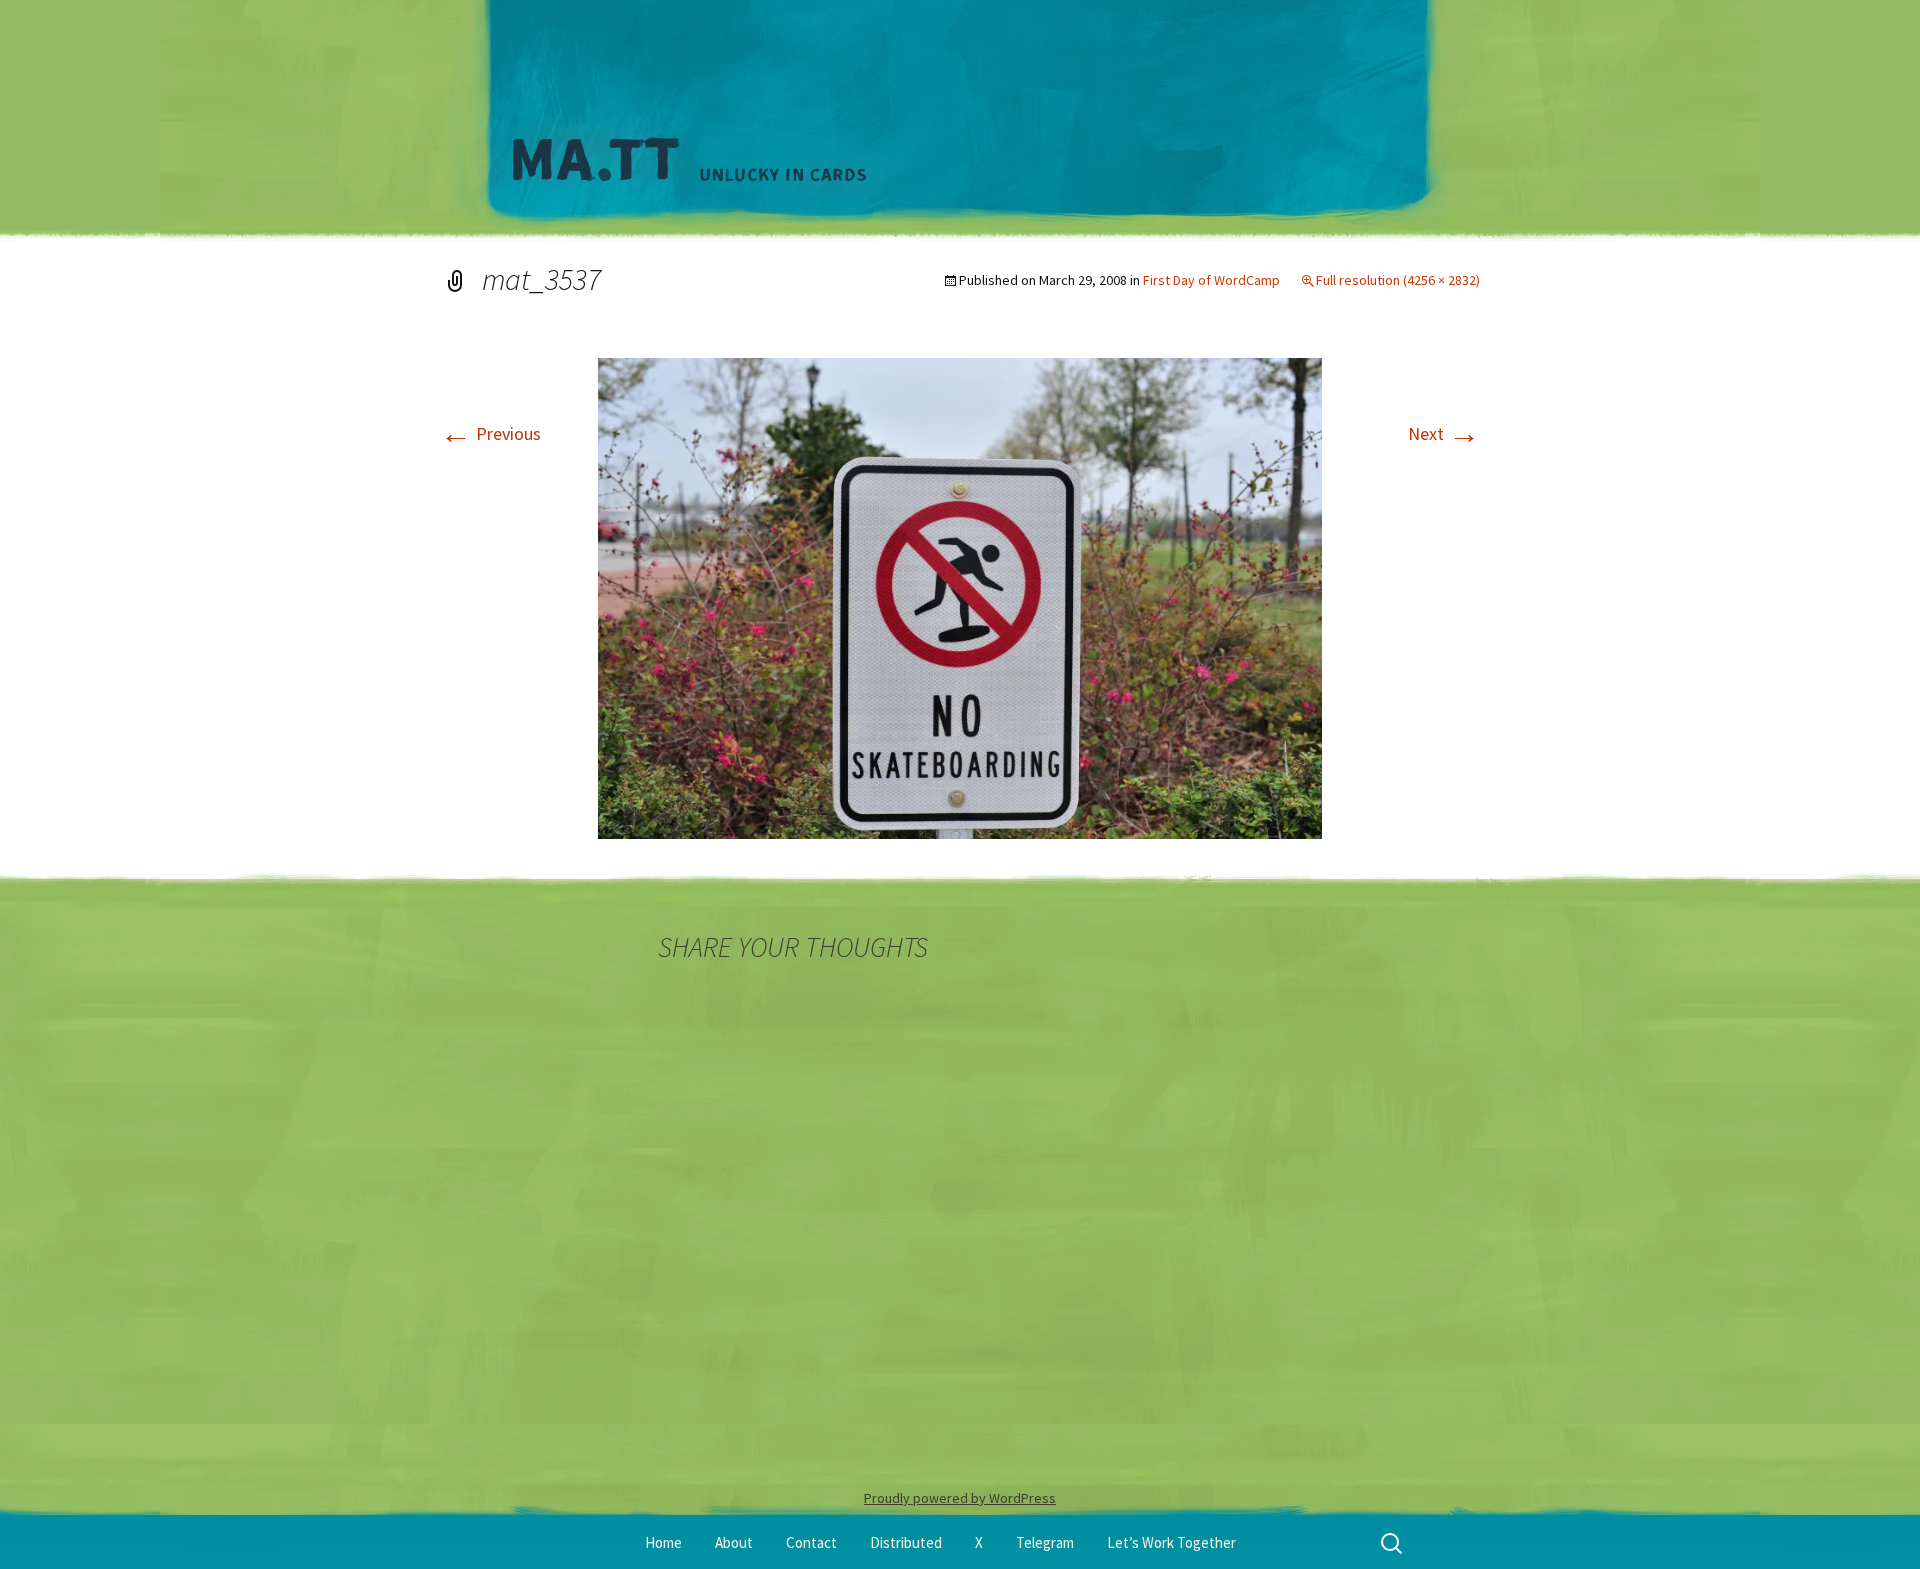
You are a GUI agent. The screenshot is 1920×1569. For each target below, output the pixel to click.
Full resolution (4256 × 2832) (1398, 280)
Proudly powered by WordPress (960, 1498)
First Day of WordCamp (1211, 280)
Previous (490, 433)
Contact (811, 1542)
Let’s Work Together (1171, 1542)
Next (1444, 433)
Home (663, 1542)
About (734, 1542)
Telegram (1045, 1542)
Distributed (906, 1542)
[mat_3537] (960, 596)
